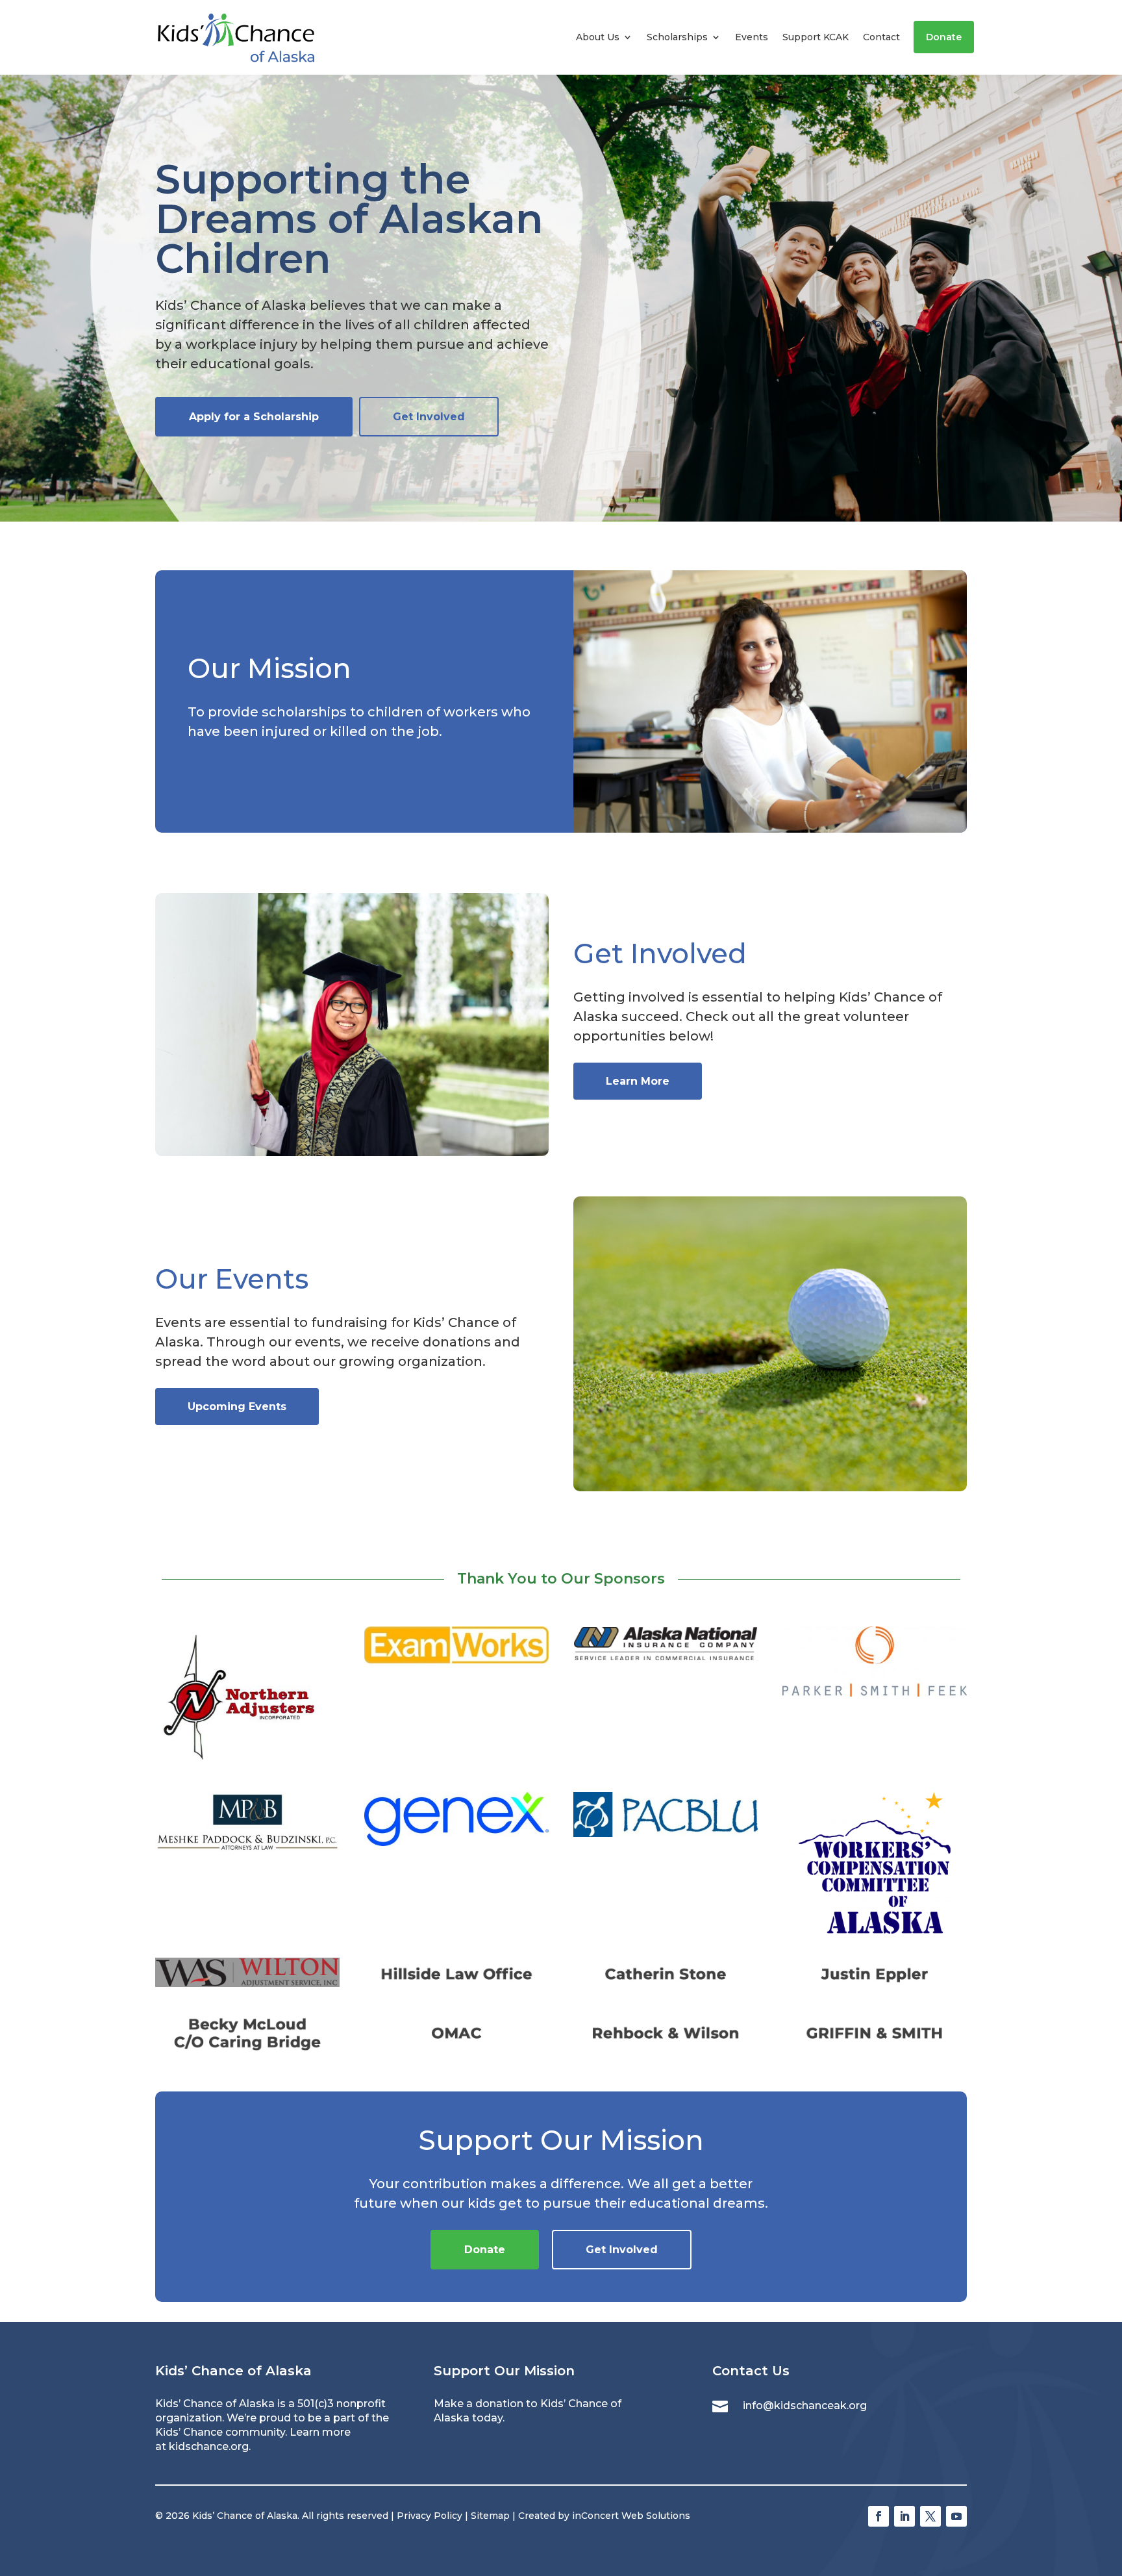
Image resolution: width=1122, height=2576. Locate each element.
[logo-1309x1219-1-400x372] (875, 1929)
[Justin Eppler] (875, 1988)
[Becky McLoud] (247, 2047)
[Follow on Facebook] (879, 2516)
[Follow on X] (930, 2516)
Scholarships (677, 37)
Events (752, 37)
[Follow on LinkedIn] (904, 2516)
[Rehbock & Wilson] (666, 2047)
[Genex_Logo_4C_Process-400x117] (456, 1841)
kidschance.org (209, 2446)
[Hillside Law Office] (456, 1988)
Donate (944, 37)
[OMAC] (456, 2047)
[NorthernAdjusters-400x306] (247, 1763)
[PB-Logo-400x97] (666, 1832)
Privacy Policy (430, 2516)
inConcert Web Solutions (631, 2516)
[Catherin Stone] (666, 1988)
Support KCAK (816, 37)
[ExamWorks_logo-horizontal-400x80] (456, 1659)
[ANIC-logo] (666, 1656)
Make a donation (479, 2404)
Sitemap (490, 2516)
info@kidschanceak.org (805, 2406)
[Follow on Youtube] (956, 2516)
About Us (598, 37)
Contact (881, 37)
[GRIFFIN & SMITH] (875, 2047)
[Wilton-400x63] (247, 1982)
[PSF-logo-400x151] (875, 1692)
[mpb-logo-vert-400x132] (247, 1849)
